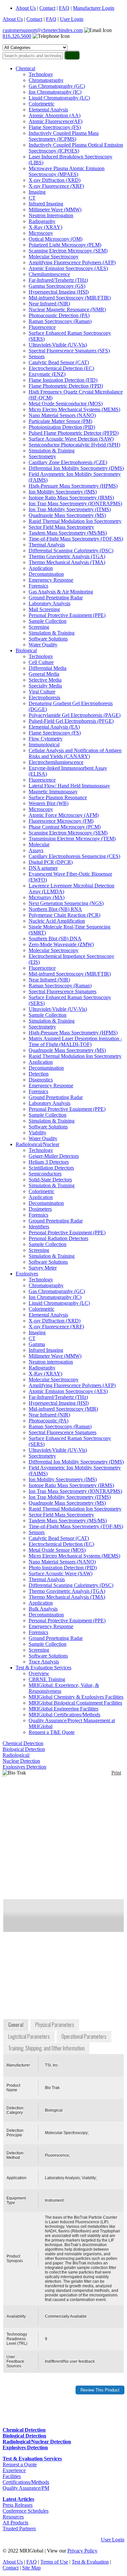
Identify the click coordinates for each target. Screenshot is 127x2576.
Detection (39, 1074)
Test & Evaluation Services (43, 1668)
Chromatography (46, 80)
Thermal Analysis (47, 545)
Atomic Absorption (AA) (55, 115)
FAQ (64, 8)
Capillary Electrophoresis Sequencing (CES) (74, 856)
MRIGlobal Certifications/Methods (64, 1715)
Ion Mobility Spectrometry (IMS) (63, 492)
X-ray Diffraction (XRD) (55, 180)
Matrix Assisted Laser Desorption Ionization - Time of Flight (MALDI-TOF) (75, 1041)
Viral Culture (42, 692)
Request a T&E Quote (52, 1732)
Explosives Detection (24, 1767)
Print (116, 1773)
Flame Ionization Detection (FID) (63, 380)
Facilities (12, 2476)
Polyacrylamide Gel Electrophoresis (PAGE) (75, 715)
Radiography (42, 221)
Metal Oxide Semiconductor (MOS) (66, 404)
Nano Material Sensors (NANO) (62, 415)
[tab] (16, 2025)
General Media (44, 674)
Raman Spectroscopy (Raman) (60, 321)
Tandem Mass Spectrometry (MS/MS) (68, 533)
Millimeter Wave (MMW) (55, 210)
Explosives (27, 1274)
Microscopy (41, 233)
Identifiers (39, 1227)
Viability (37, 1133)
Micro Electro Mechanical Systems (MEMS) (74, 409)
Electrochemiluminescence (56, 762)
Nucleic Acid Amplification (57, 921)
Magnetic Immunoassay (53, 792)
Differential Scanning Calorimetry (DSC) (71, 551)
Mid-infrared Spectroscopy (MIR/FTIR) (70, 298)
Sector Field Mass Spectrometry (61, 527)
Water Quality (43, 645)
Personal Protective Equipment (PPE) (67, 615)
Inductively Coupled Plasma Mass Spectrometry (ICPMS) (64, 136)
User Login (72, 19)
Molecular (39, 844)
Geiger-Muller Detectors (54, 1156)
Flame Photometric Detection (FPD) (66, 386)
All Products (15, 2523)
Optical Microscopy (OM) (56, 239)
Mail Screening (44, 609)
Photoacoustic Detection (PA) (59, 315)
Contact (47, 8)
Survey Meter (43, 1268)
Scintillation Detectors (51, 1168)
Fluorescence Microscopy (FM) (61, 821)
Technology (41, 74)
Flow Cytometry (46, 739)
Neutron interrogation (51, 1362)
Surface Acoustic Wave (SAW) (61, 1573)
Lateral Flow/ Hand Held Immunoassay (69, 786)
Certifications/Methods (26, 2482)
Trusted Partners (19, 2528)
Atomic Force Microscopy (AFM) (64, 815)
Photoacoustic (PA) (49, 1421)
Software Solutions (48, 639)
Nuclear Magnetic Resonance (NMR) (67, 309)
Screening (39, 627)
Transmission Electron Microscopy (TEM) (72, 839)
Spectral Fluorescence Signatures (63, 991)
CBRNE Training (47, 1679)
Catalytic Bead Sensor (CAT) (59, 362)
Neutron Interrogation (51, 215)
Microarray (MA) (47, 897)
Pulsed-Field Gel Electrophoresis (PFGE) (71, 721)
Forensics (38, 586)
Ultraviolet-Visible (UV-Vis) (58, 345)
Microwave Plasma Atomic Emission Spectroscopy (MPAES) (67, 171)
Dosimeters (40, 1209)
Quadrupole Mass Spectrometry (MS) (67, 515)
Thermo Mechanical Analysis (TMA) (67, 562)
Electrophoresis (44, 697)
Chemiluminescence (49, 274)
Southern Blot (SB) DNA (55, 939)
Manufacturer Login (94, 8)
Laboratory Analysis (49, 603)
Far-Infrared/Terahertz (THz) (58, 280)
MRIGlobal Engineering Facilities (63, 1709)
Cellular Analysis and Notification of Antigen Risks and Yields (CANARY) (75, 753)
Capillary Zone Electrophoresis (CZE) (68, 462)
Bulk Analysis (43, 1609)
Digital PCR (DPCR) (51, 862)
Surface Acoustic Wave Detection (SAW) (71, 439)
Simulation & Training (52, 451)
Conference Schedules (26, 2511)
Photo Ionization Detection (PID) (63, 1568)
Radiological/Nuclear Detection (21, 1758)
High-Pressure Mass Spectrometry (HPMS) (73, 486)
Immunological (44, 745)
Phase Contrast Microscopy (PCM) (65, 827)
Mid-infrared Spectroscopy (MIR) (63, 1409)
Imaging (37, 192)
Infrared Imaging (46, 204)
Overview (39, 1673)
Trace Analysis (44, 1662)
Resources (13, 2517)
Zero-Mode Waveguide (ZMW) (61, 944)
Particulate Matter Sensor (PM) (60, 421)
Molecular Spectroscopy (54, 257)
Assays (36, 850)
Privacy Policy (82, 2551)
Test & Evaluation (90, 2562)
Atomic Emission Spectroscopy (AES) (68, 268)
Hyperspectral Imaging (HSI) (59, 292)
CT (32, 198)
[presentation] (16, 2025)
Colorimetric (42, 104)
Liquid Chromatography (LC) (59, 98)
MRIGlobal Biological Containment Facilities (75, 1703)
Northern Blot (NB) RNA (55, 909)
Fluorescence (42, 327)
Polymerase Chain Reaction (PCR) (64, 915)
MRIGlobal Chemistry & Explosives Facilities (76, 1697)
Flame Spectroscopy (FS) (55, 127)
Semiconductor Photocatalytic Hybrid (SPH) (74, 445)
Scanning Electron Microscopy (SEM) (68, 251)
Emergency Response (51, 580)
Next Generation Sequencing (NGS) (66, 903)
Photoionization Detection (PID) (62, 427)
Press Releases (18, 2505)
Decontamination (46, 574)
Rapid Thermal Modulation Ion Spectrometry (75, 521)
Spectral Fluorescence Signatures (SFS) (69, 351)
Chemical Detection (23, 1743)
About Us (26, 8)
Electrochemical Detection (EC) (61, 368)
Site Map (31, 2568)
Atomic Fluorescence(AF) (56, 121)
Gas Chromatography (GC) (57, 86)
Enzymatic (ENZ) (47, 374)
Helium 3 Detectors (49, 1162)
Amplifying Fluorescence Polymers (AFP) (72, 262)
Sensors (37, 356)
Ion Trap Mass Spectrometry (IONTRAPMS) (75, 503)
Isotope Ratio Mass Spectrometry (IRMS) (71, 498)
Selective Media (45, 680)
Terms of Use (54, 2562)
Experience (14, 2470)
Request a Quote (20, 2464)
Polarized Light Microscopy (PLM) (65, 245)
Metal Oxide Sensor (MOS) (57, 1550)
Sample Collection (48, 621)
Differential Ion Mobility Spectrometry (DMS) (76, 468)
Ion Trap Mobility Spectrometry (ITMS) (70, 509)
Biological (26, 650)
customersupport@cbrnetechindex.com (43, 30)
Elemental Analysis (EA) (54, 727)
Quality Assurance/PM (26, 2488)
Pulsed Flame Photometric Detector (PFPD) (74, 433)
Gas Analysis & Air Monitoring (61, 592)
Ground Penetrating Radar (56, 598)
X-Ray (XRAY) (45, 227)
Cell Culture (41, 662)
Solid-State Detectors (50, 1180)
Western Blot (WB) (49, 803)
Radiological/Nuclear (37, 1144)
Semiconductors (45, 1174)
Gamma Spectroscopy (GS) (57, 286)
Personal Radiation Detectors (58, 1238)
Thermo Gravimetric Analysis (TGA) (67, 556)
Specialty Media (45, 686)
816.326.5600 (17, 36)
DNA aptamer (43, 868)
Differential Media (48, 668)
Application (41, 568)
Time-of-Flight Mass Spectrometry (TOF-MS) (76, 539)
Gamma (37, 1344)
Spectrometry (42, 456)
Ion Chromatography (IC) (55, 92)
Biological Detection (24, 1749)
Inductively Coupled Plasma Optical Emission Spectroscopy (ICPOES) (76, 148)
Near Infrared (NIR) (49, 304)
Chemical (25, 68)
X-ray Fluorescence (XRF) (56, 186)
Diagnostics (41, 1080)
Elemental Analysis (48, 110)
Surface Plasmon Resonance (58, 797)
